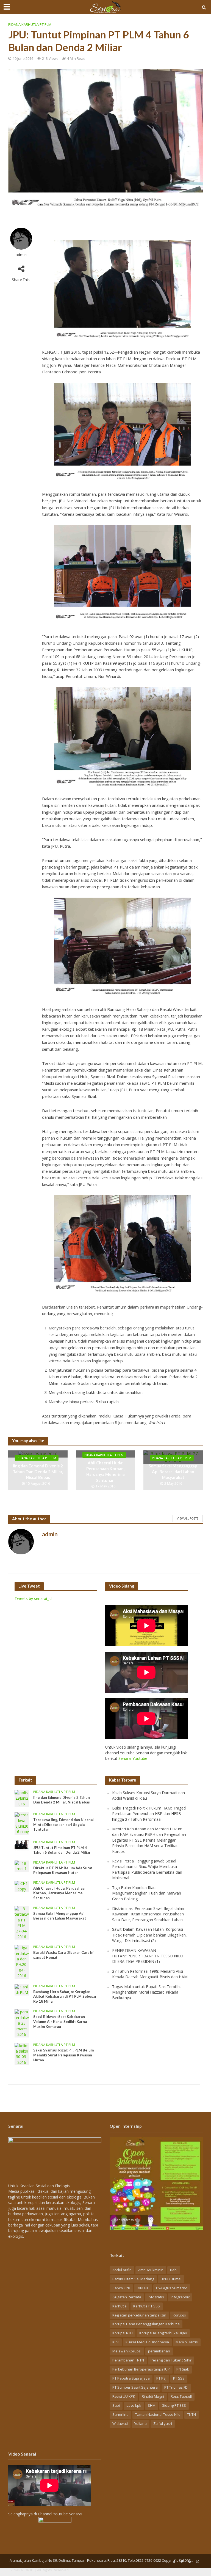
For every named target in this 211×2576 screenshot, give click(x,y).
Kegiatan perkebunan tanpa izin (139, 2315)
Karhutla (120, 2306)
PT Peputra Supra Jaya (131, 2378)
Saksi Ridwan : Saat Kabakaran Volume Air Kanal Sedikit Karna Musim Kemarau (60, 2021)
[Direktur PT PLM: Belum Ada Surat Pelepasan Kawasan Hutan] (22, 1866)
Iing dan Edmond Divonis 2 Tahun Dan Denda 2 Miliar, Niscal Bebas (38, 1472)
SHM (152, 2405)
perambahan (159, 2351)
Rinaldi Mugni (153, 2396)
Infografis (156, 2297)
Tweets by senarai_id (33, 1598)
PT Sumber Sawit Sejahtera (135, 2387)
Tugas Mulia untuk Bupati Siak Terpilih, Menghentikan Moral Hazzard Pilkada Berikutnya (146, 1992)
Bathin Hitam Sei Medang (133, 2279)
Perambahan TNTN (128, 2360)
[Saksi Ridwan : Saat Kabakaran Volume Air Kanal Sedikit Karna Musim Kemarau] (22, 2023)
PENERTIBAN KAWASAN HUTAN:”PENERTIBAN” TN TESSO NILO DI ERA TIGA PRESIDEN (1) (148, 1956)
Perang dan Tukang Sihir (171, 2360)
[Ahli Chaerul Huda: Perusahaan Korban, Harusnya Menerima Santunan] (22, 1886)
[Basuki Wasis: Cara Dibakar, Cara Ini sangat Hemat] (22, 1961)
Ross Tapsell (181, 2396)
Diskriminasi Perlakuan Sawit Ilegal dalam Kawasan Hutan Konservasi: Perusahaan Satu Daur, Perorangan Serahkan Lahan (149, 1914)
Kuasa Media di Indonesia (147, 2342)
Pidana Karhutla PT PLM (30, 24)
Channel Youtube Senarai (60, 2514)
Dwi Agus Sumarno (172, 2288)
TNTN (191, 2414)
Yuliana (141, 2423)
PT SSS (179, 2378)
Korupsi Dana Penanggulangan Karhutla (146, 2324)
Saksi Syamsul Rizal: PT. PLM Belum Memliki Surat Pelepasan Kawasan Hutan (63, 2055)
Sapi (116, 2405)
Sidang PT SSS (174, 2405)
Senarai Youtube (133, 1758)
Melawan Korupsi (127, 2351)
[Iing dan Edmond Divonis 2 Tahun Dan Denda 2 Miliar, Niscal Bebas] (38, 1454)
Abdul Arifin (122, 2270)
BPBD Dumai (171, 2279)
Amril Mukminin (151, 2270)
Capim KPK (121, 2288)
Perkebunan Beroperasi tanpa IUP (141, 2369)
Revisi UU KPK (124, 2396)
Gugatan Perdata (127, 2297)
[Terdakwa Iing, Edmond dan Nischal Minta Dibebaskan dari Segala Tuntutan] (22, 1823)
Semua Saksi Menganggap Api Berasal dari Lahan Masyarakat (173, 1472)
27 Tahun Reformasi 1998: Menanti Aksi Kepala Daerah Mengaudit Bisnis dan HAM (150, 1974)
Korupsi (179, 2315)
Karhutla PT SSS (147, 2306)
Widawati (120, 2423)
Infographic (180, 2297)
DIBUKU (143, 2288)
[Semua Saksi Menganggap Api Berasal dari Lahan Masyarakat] (22, 1922)
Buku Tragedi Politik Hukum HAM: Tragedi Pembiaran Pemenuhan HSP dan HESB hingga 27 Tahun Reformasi (149, 1814)
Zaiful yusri (163, 2423)
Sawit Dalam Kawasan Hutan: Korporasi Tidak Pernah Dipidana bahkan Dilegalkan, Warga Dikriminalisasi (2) (149, 1935)
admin (21, 255)
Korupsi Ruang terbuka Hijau (163, 2333)
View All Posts (188, 1518)
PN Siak (183, 2369)
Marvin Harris (187, 2342)
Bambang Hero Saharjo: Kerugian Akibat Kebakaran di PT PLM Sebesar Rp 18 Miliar (65, 1996)
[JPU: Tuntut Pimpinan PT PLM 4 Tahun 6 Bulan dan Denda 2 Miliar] (22, 1845)
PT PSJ (161, 2378)
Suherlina (120, 2414)
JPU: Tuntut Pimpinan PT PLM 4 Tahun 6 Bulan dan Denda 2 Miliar (62, 1850)
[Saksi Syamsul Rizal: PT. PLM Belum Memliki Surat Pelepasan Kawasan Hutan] (22, 2054)
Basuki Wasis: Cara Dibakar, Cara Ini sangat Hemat (64, 1955)
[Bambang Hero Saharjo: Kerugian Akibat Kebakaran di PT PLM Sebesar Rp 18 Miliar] (22, 1989)
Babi (174, 2270)
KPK (116, 2342)
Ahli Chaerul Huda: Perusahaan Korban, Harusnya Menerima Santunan (105, 1472)
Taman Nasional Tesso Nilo (158, 2414)
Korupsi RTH (123, 2333)
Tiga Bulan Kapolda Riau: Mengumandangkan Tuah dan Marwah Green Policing (147, 1893)
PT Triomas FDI (176, 2387)
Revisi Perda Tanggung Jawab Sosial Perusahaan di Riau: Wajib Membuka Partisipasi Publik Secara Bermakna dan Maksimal (147, 1869)
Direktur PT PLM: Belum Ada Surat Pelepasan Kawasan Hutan (63, 1870)
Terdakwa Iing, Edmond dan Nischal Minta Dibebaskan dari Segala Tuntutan (63, 1824)
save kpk (134, 2405)
